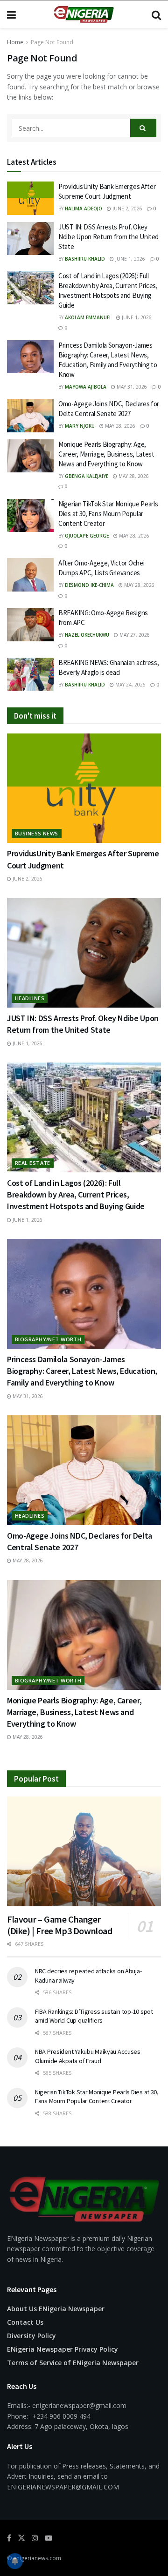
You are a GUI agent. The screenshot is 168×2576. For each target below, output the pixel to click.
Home (15, 42)
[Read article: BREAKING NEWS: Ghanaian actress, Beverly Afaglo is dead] (30, 674)
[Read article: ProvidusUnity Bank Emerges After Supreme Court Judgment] (30, 198)
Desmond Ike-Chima (89, 585)
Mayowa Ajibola (86, 387)
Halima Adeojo (84, 209)
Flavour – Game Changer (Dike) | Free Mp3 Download (60, 1925)
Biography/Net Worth (48, 1339)
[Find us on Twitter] (21, 2538)
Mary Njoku (80, 426)
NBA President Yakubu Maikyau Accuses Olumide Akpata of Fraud (88, 2056)
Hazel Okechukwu (87, 635)
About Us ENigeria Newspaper (56, 2309)
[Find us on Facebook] (9, 2538)
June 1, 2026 (129, 259)
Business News (37, 833)
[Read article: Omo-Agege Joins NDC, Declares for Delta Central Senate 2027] (30, 416)
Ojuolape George (87, 536)
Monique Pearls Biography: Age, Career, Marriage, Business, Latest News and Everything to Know (106, 454)
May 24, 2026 (130, 685)
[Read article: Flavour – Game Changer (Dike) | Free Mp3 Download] (84, 1851)
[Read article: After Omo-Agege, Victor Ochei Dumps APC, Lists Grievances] (30, 575)
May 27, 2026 (134, 635)
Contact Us (25, 2322)
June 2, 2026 (127, 209)
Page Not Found (52, 42)
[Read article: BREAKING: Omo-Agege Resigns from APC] (30, 625)
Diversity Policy (31, 2336)
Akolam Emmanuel (88, 317)
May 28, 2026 (119, 426)
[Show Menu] (11, 14)
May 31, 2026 (131, 387)
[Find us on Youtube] (49, 2538)
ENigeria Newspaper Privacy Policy (63, 2349)
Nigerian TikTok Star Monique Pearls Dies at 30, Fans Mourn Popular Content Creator (108, 514)
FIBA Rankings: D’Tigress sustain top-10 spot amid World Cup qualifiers (94, 2016)
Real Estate (33, 1163)
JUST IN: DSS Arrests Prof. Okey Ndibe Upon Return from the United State (108, 237)
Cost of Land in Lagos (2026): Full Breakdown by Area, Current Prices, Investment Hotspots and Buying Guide (76, 1194)
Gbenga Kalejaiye (87, 476)
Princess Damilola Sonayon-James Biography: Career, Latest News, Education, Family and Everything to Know (82, 1371)
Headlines (30, 998)
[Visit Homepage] (84, 14)
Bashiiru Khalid (85, 259)
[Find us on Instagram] (35, 2538)
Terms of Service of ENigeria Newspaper (73, 2363)
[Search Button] (156, 14)
